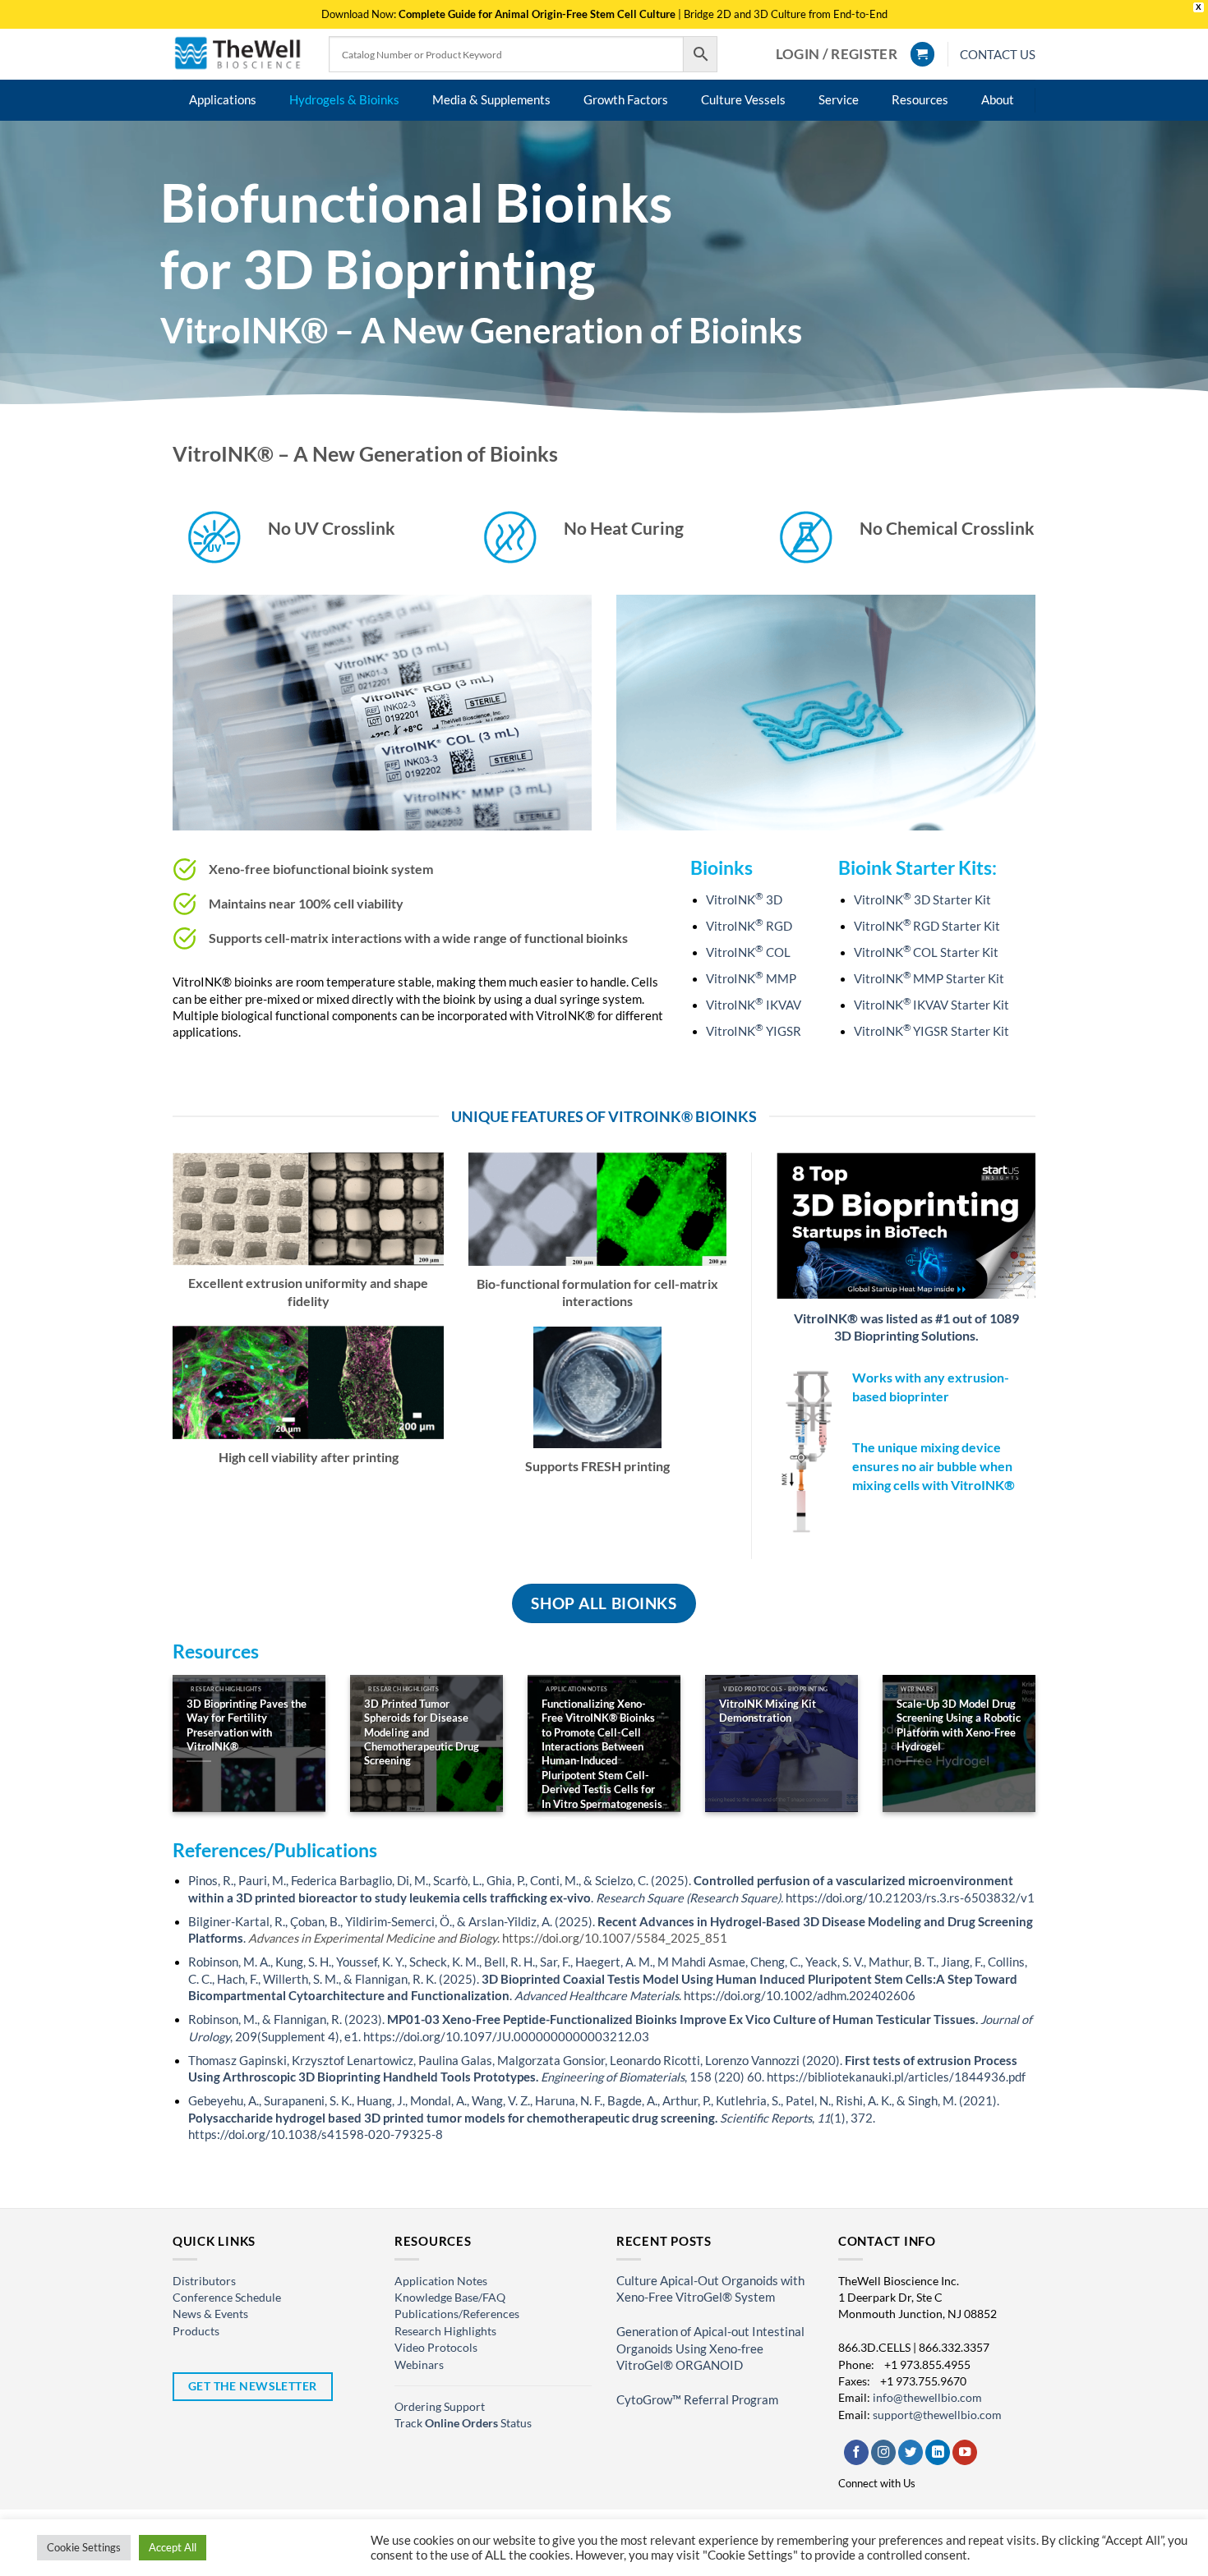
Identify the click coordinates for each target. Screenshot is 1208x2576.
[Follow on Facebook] (856, 2452)
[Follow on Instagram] (883, 2452)
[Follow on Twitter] (911, 2452)
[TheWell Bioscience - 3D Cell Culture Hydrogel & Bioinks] (238, 54)
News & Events (210, 2314)
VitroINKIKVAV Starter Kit (931, 1005)
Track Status (463, 2423)
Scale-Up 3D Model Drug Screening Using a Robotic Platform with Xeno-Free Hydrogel (959, 1725)
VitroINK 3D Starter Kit (922, 900)
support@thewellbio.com (937, 2415)
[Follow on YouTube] (965, 2452)
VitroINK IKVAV (754, 1005)
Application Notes (441, 2281)
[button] (837, 54)
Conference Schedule (227, 2297)
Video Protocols (436, 2347)
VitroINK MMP (751, 979)
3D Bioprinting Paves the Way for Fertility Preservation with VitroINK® (247, 1725)
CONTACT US (998, 54)
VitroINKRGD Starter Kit (927, 926)
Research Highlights (445, 2331)
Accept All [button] (173, 2547)
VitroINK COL (748, 952)
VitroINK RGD (749, 926)
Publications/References (457, 2314)
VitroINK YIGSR (754, 1031)
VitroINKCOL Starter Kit (926, 952)
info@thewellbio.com (927, 2397)
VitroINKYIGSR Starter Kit (931, 1031)
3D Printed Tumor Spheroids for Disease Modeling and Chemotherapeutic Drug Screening (422, 1732)
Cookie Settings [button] (84, 2547)
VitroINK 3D (744, 900)
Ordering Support (440, 2406)
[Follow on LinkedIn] (938, 2452)
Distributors (204, 2281)
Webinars (419, 2364)
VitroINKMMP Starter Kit (929, 979)
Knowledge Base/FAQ (450, 2297)
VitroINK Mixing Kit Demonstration (768, 1711)
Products (196, 2331)
